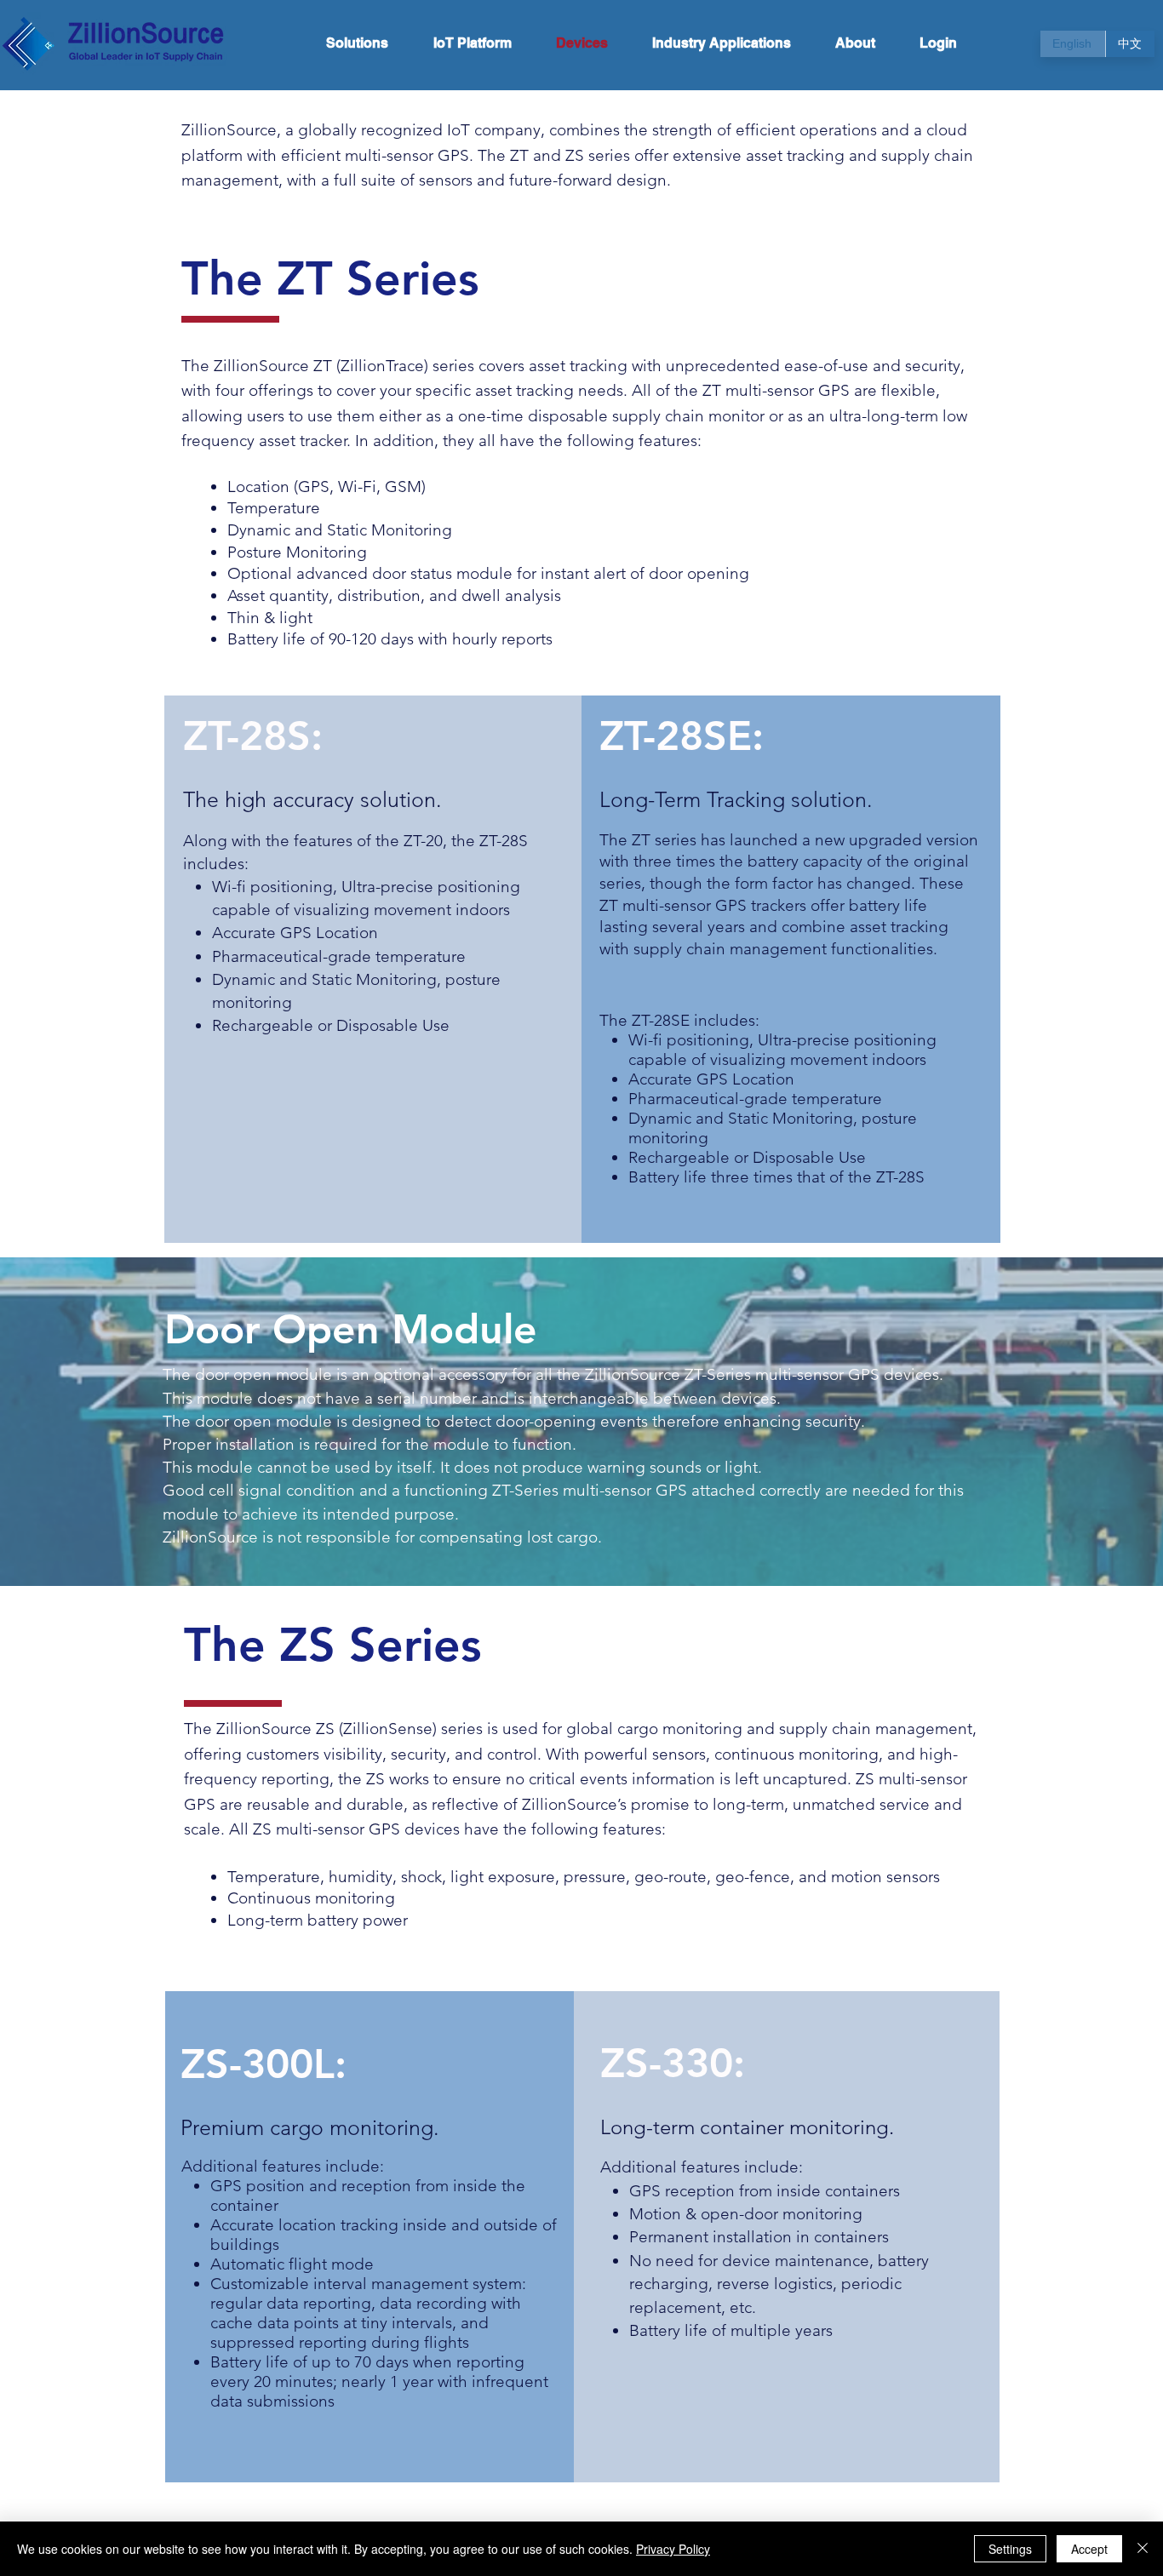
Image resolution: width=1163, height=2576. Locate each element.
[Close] (1143, 2549)
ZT (519, 155)
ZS (575, 155)
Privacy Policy (673, 2549)
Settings (1010, 2549)
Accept (1089, 2549)
